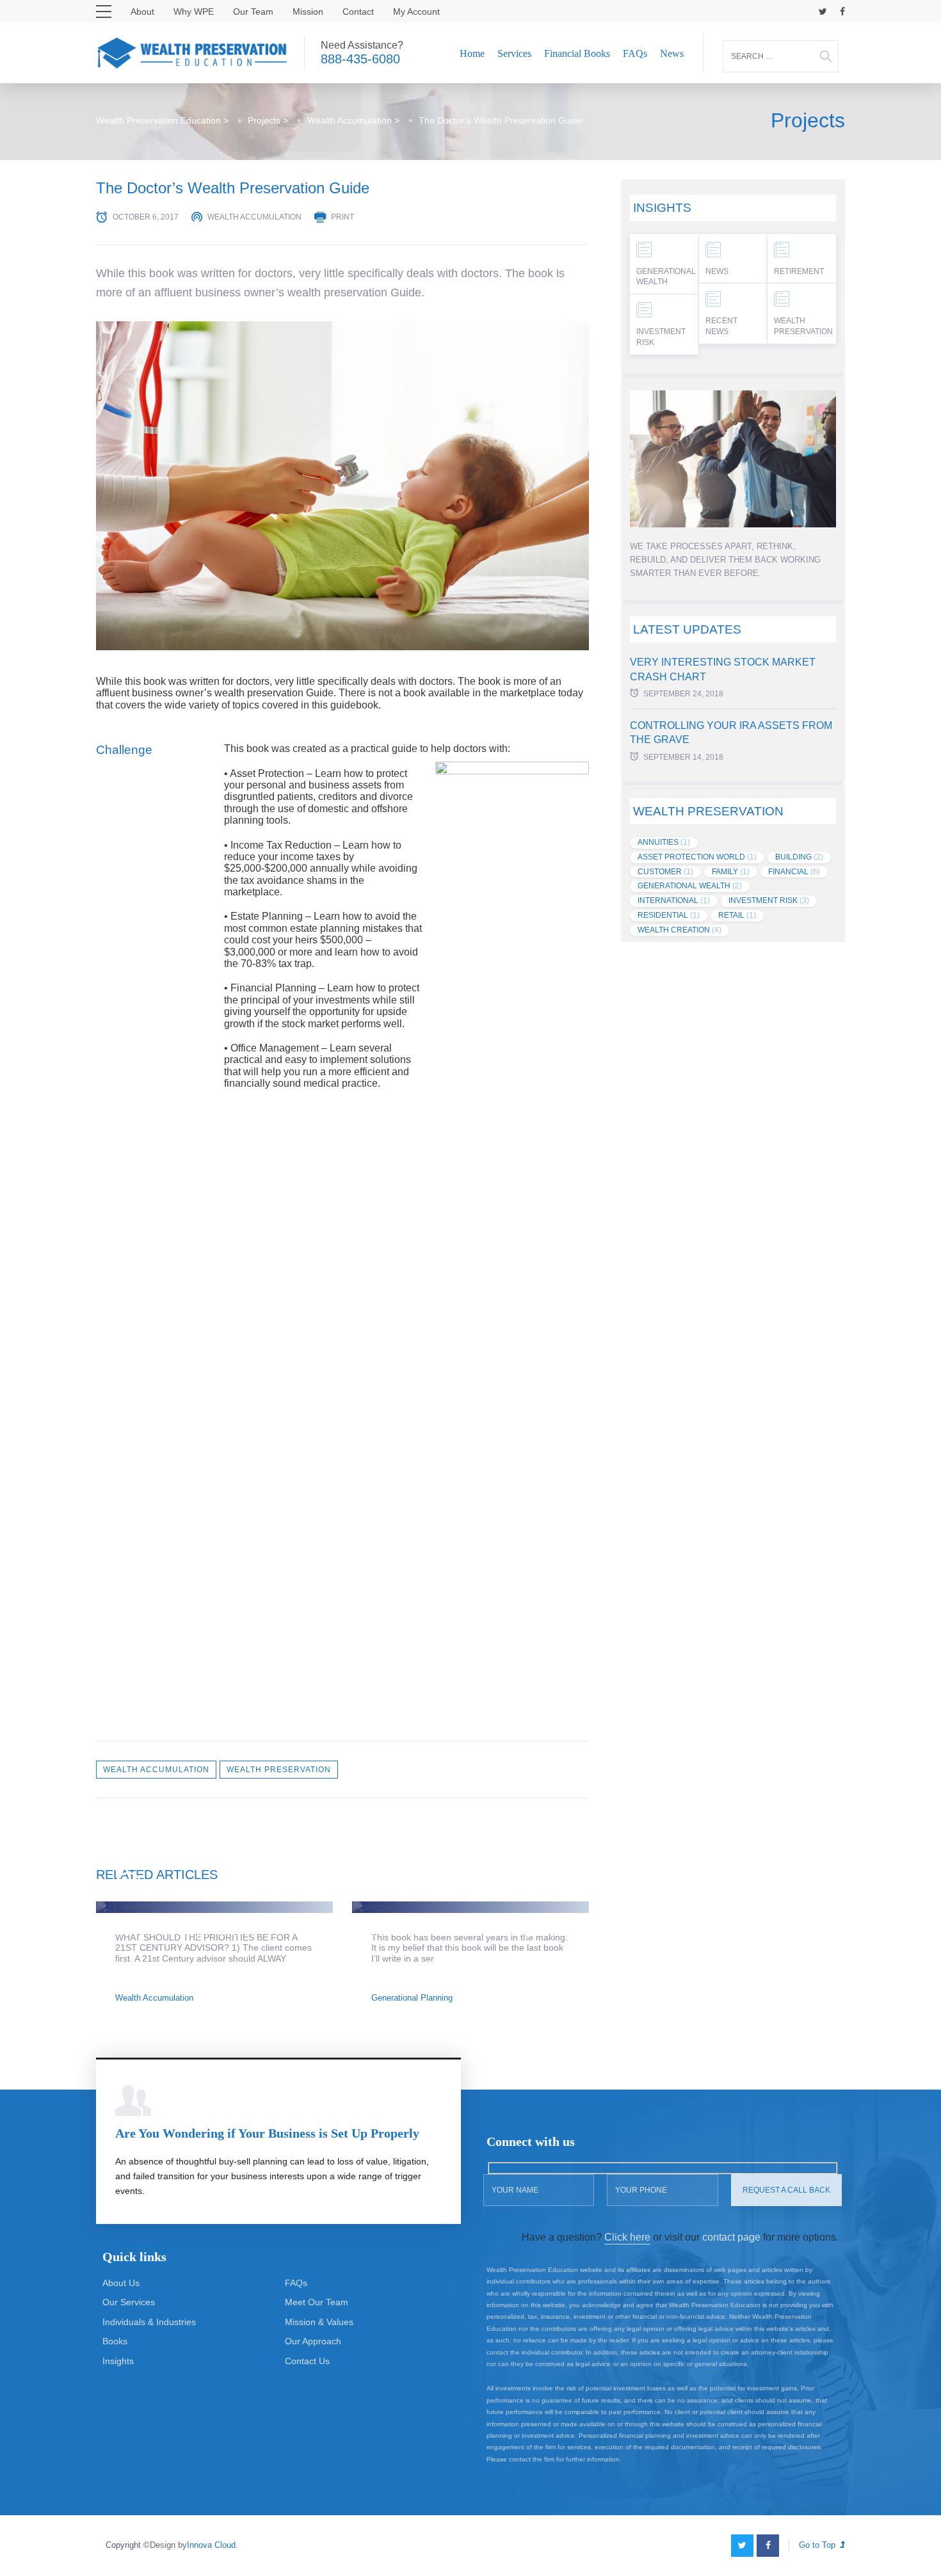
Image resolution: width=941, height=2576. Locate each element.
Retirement (799, 271)
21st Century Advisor (186, 1929)
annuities (664, 842)
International (674, 900)
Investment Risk (661, 337)
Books (115, 2341)
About (142, 12)
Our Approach (313, 2341)
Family (731, 872)
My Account (416, 12)
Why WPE (194, 12)
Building (799, 857)
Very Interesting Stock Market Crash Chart (723, 669)
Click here (627, 2237)
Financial (794, 872)
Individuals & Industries (149, 2322)
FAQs (635, 53)
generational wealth (690, 886)
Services (514, 53)
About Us (121, 2283)
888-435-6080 (360, 59)
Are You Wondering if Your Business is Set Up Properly (267, 2133)
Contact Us (307, 2361)
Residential (669, 915)
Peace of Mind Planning (451, 1929)
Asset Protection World (697, 857)
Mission (308, 12)
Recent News (721, 326)
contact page (731, 2237)
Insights (118, 2361)
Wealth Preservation (279, 1770)
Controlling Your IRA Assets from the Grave (731, 732)
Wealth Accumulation (254, 217)
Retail (737, 915)
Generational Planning (412, 1998)
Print (342, 217)
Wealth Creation (680, 930)
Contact (358, 12)
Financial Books (577, 53)
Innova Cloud (211, 2545)
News (672, 53)
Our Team (253, 12)
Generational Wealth (666, 277)
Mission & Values (319, 2322)
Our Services (129, 2302)
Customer (665, 872)
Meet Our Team (317, 2302)
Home (472, 53)
